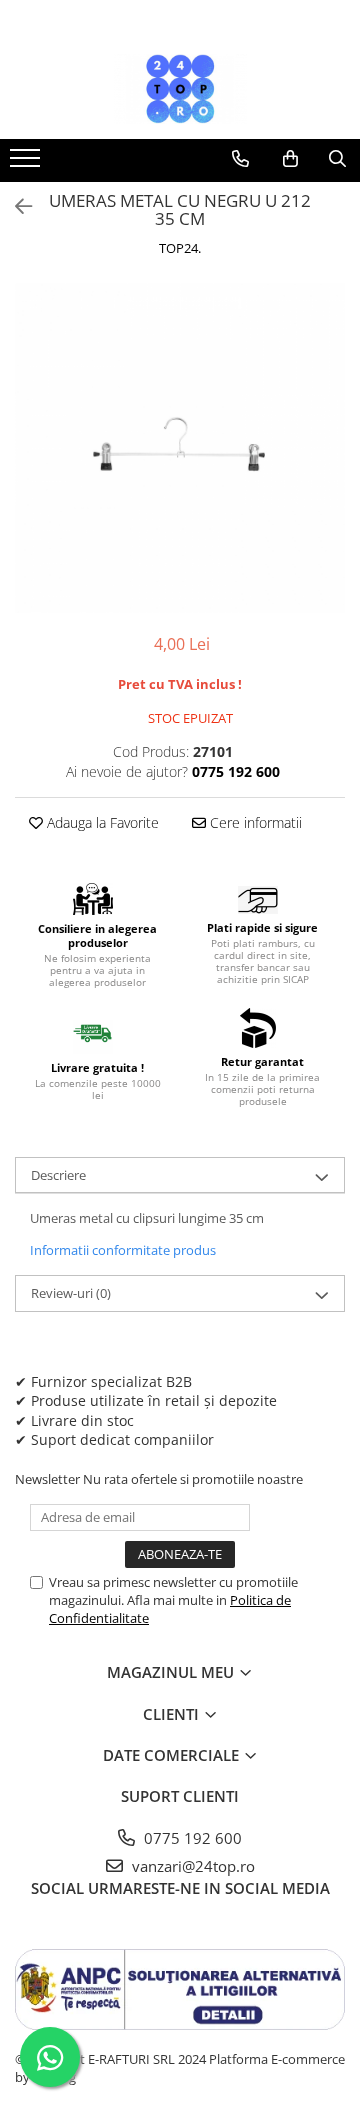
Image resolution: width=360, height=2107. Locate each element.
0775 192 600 (191, 1838)
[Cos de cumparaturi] (290, 159)
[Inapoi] (15, 206)
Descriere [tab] (58, 1175)
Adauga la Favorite (101, 822)
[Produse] (27, 164)
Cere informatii (254, 822)
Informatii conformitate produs (123, 1250)
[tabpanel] (180, 448)
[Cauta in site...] (337, 159)
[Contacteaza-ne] (240, 159)
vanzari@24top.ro (191, 1866)
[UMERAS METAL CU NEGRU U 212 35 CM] (180, 448)
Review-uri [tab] (71, 1293)
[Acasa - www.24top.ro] (180, 89)
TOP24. (180, 248)
